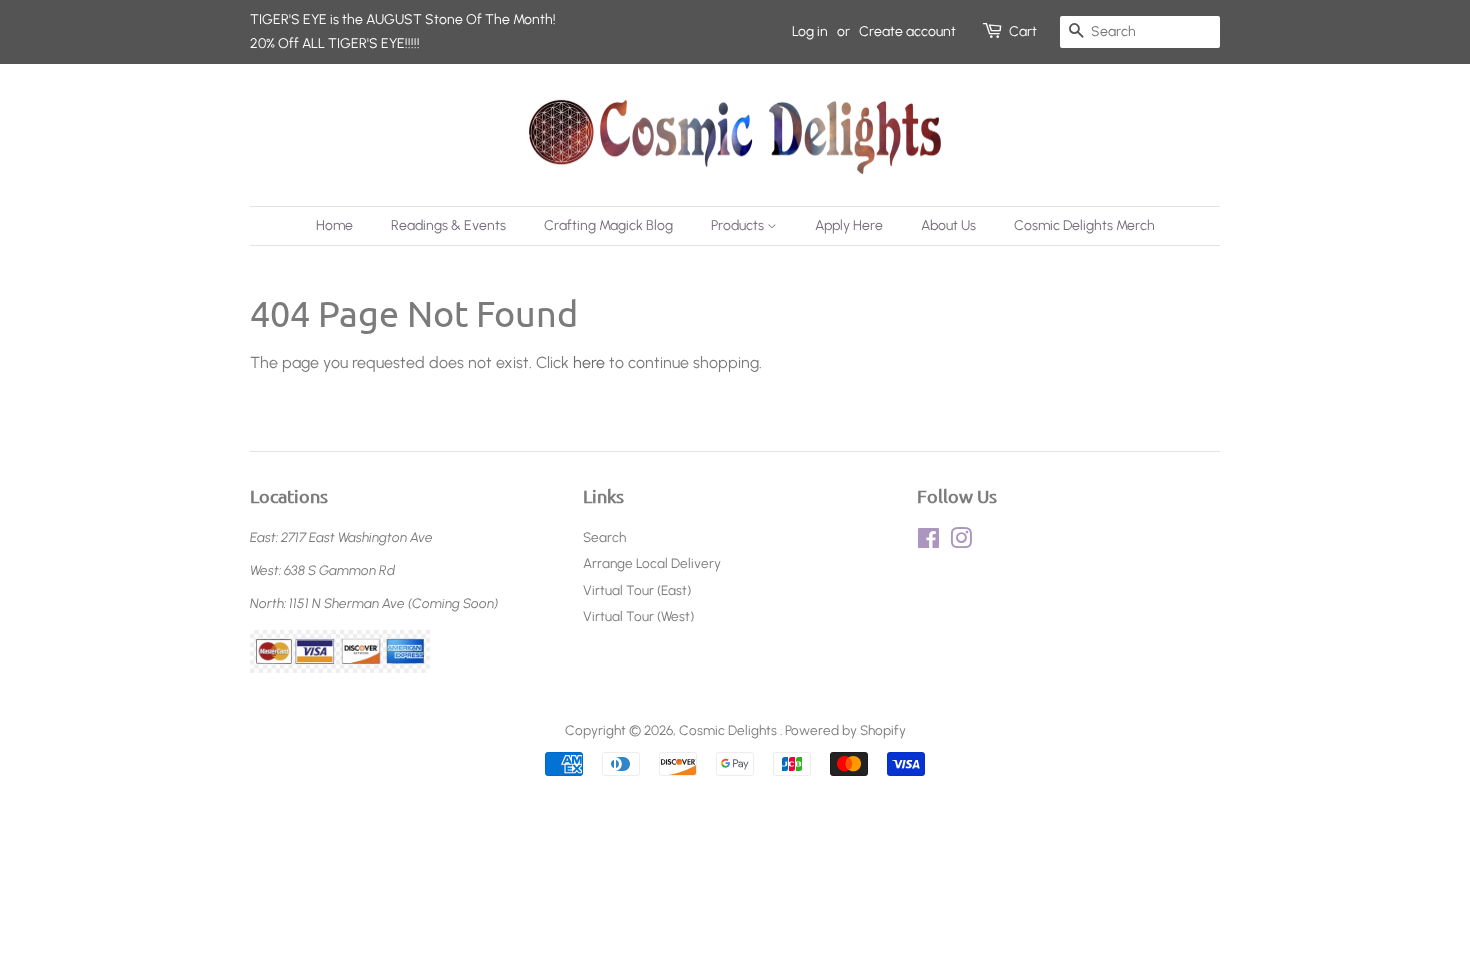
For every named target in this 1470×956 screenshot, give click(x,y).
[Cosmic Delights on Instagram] (961, 542)
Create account (907, 31)
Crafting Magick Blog (608, 225)
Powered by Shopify (845, 730)
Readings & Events (448, 225)
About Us (948, 225)
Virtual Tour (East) (637, 590)
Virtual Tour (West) (638, 616)
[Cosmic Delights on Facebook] (928, 542)
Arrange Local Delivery (652, 563)
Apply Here (849, 225)
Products (739, 225)
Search (604, 537)
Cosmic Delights (729, 730)
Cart (1023, 31)
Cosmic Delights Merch (1084, 225)
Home (334, 225)
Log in (810, 31)
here (589, 362)
